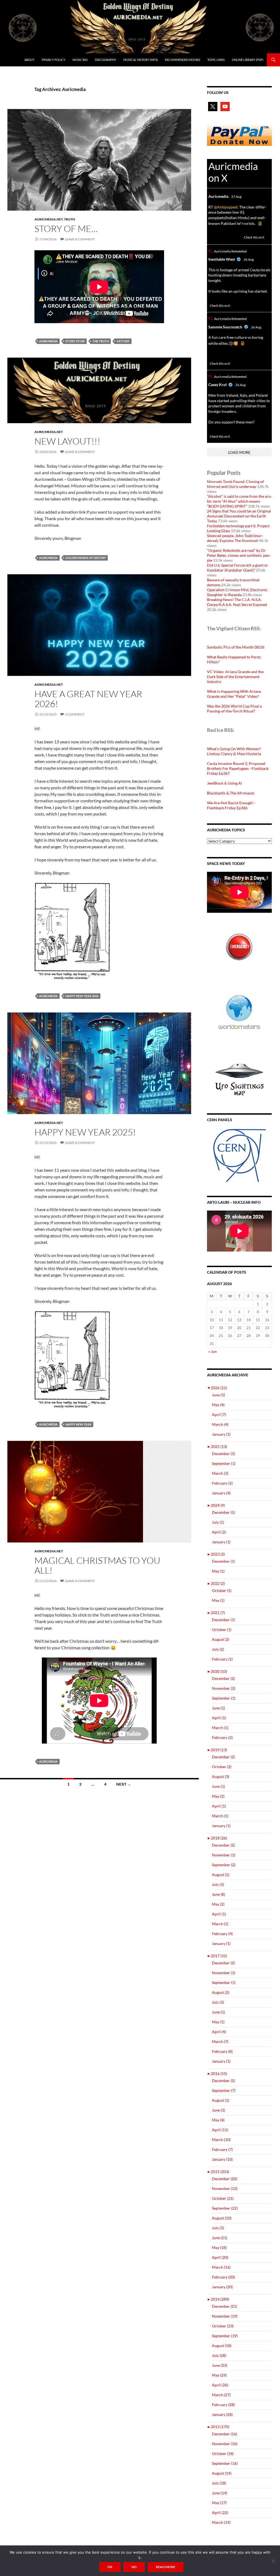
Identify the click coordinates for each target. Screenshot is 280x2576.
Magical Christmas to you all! (97, 1565)
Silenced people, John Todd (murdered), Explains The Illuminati (235, 538)
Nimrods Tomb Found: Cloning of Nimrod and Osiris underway (235, 484)
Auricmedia (48, 341)
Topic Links (216, 60)
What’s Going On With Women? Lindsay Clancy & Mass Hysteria (234, 751)
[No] (273, 2561)
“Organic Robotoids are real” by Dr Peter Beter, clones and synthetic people (239, 555)
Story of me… (66, 229)
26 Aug (249, 259)
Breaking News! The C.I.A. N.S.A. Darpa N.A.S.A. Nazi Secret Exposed (237, 602)
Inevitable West (222, 259)
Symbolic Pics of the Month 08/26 (236, 647)
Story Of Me (75, 341)
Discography (106, 60)
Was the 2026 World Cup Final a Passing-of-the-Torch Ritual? (234, 709)
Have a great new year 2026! (88, 699)
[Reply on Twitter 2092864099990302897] (212, 237)
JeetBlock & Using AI (224, 783)
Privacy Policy (53, 60)
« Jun (213, 1351)
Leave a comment (80, 239)
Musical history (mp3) (141, 60)
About (29, 60)
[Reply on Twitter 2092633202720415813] (212, 357)
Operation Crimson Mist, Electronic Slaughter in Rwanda (237, 592)
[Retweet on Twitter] (210, 251)
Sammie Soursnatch (225, 327)
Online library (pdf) (248, 60)
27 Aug (236, 197)
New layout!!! (67, 441)
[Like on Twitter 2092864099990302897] (237, 237)
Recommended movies (183, 60)
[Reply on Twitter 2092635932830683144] (212, 430)
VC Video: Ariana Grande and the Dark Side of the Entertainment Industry (235, 677)
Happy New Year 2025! (85, 1132)
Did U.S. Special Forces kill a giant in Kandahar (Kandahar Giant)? (237, 568)
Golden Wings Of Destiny (86, 558)
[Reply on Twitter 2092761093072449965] (212, 299)
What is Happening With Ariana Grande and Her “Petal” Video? (234, 694)
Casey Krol (218, 385)
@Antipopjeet (226, 207)
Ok (110, 2567)
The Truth (101, 341)
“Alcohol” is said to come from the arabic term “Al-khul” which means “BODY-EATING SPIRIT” (239, 501)
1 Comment (75, 714)
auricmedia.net (49, 219)
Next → (124, 1784)
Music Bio (80, 60)
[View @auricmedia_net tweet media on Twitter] (260, 223)
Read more (166, 2567)
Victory (123, 341)
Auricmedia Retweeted (230, 251)
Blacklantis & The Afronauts (231, 793)
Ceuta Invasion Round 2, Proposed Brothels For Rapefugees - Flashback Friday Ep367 (238, 768)
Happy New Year (78, 1424)
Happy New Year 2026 (82, 996)
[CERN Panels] (239, 1155)
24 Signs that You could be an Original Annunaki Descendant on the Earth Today (239, 516)
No (134, 2567)
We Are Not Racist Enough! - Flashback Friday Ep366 (231, 805)
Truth (69, 219)
